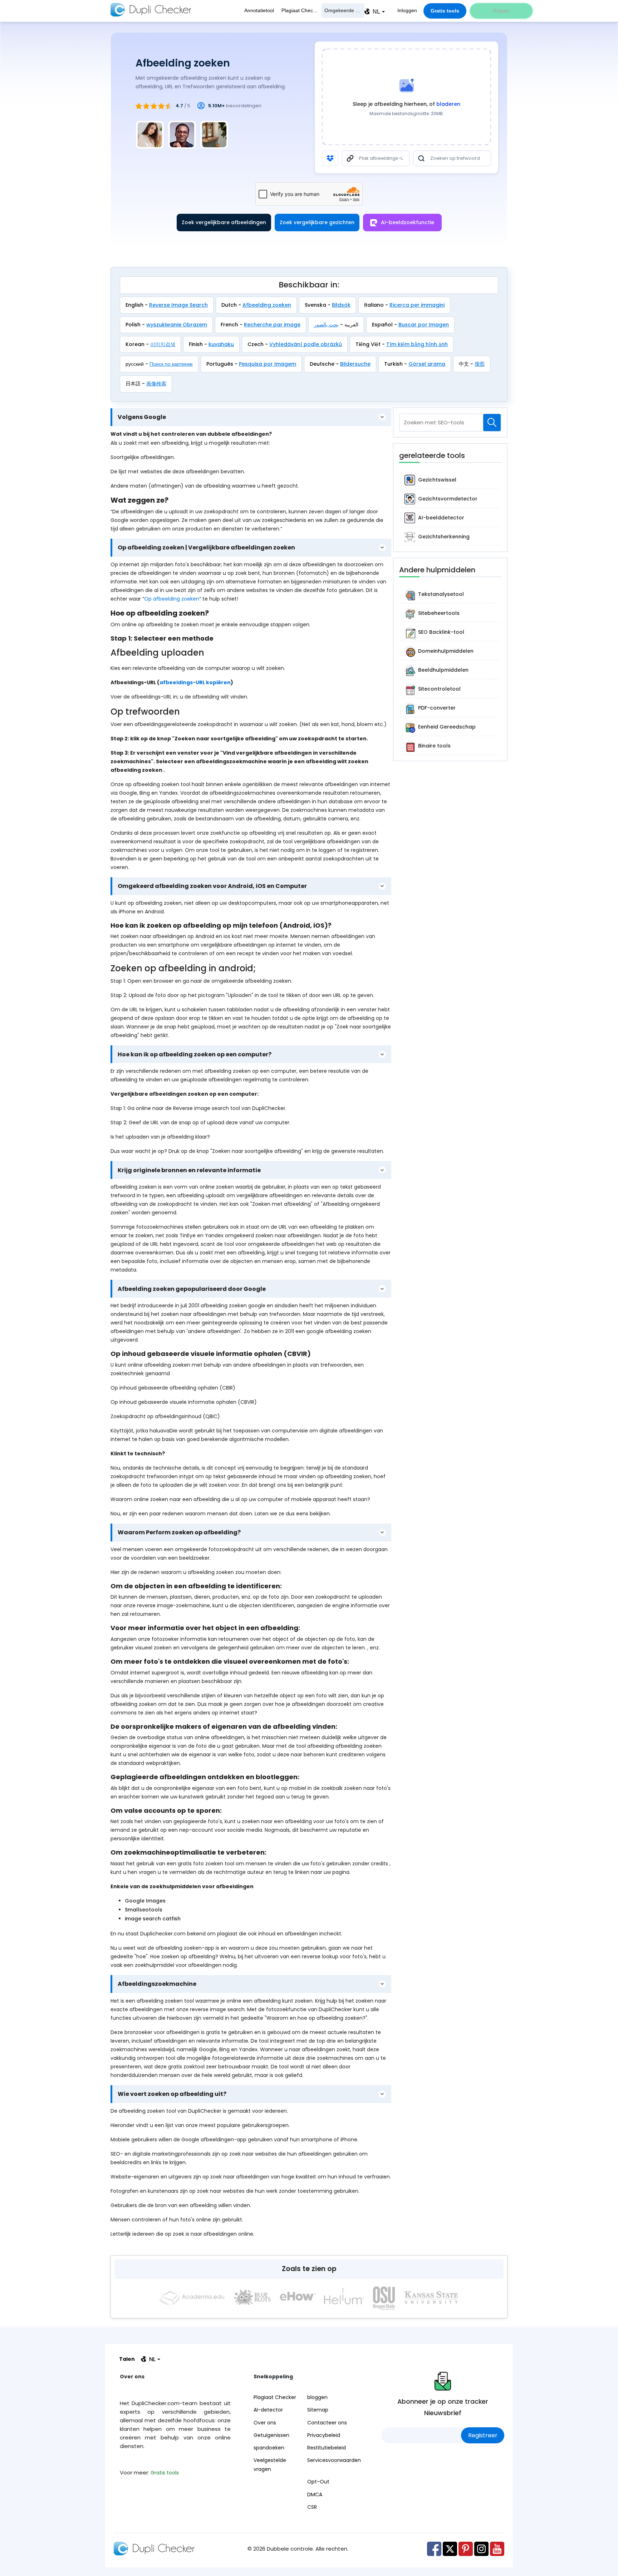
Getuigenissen (271, 2435)
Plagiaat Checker (301, 10)
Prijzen (501, 11)
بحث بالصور (326, 325)
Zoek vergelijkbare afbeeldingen (224, 222)
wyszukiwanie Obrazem (177, 325)
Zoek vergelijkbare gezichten (317, 222)
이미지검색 (163, 344)
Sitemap (318, 2410)
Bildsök (341, 305)
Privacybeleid (324, 2435)
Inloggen (407, 10)
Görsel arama (427, 364)
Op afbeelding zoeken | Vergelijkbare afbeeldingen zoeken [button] (206, 548)
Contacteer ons (327, 2423)
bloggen (317, 2397)
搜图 (480, 364)
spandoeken (269, 2448)
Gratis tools (445, 11)
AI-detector (268, 2410)
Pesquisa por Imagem (268, 364)
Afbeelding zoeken (267, 305)
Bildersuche (355, 364)
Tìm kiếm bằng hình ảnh (417, 344)
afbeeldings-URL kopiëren (195, 682)
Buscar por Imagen (424, 325)
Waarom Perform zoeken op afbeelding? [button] (179, 1533)
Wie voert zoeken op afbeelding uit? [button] (172, 2094)
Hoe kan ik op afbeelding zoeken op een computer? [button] (195, 1054)
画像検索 (156, 384)
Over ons (265, 2423)
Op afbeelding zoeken (172, 599)
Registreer (483, 2435)
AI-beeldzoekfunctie (408, 222)
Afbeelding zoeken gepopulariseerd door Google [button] (192, 1289)
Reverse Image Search (178, 305)
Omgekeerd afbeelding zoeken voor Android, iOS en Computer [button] (212, 886)
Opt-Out (318, 2482)
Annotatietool (259, 10)
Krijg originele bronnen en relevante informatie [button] (189, 1170)
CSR (312, 2507)
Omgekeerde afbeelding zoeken (344, 10)
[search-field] (492, 423)
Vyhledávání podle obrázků (306, 344)
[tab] (251, 417)
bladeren (448, 104)
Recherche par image (272, 325)
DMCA (315, 2494)
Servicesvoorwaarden (334, 2460)
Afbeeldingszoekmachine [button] (157, 1984)
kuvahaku (221, 344)
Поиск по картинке (171, 364)
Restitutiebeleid (327, 2448)
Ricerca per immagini (417, 305)
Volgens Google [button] (142, 417)
